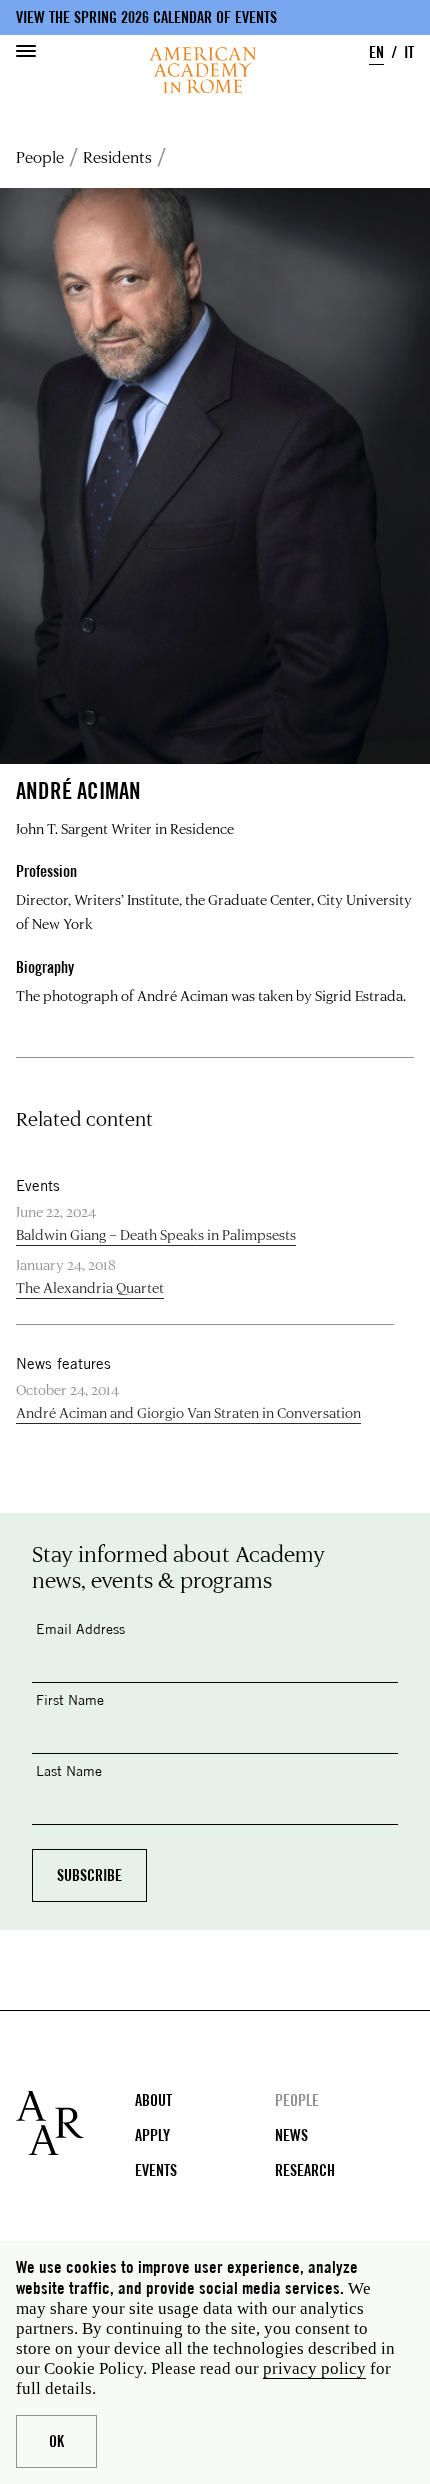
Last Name (69, 1770)
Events (156, 2170)
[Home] (202, 70)
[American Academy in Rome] (75, 2123)
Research (305, 2170)
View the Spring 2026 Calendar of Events (146, 17)
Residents (117, 156)
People (40, 156)
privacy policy (314, 2368)
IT (409, 52)
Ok (56, 2441)
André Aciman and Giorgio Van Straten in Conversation (188, 1412)
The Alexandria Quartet (90, 1287)
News (291, 2135)
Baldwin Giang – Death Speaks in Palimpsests (156, 1234)
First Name (70, 1699)
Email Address (80, 1628)
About (153, 2100)
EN (376, 52)
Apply (152, 2135)
